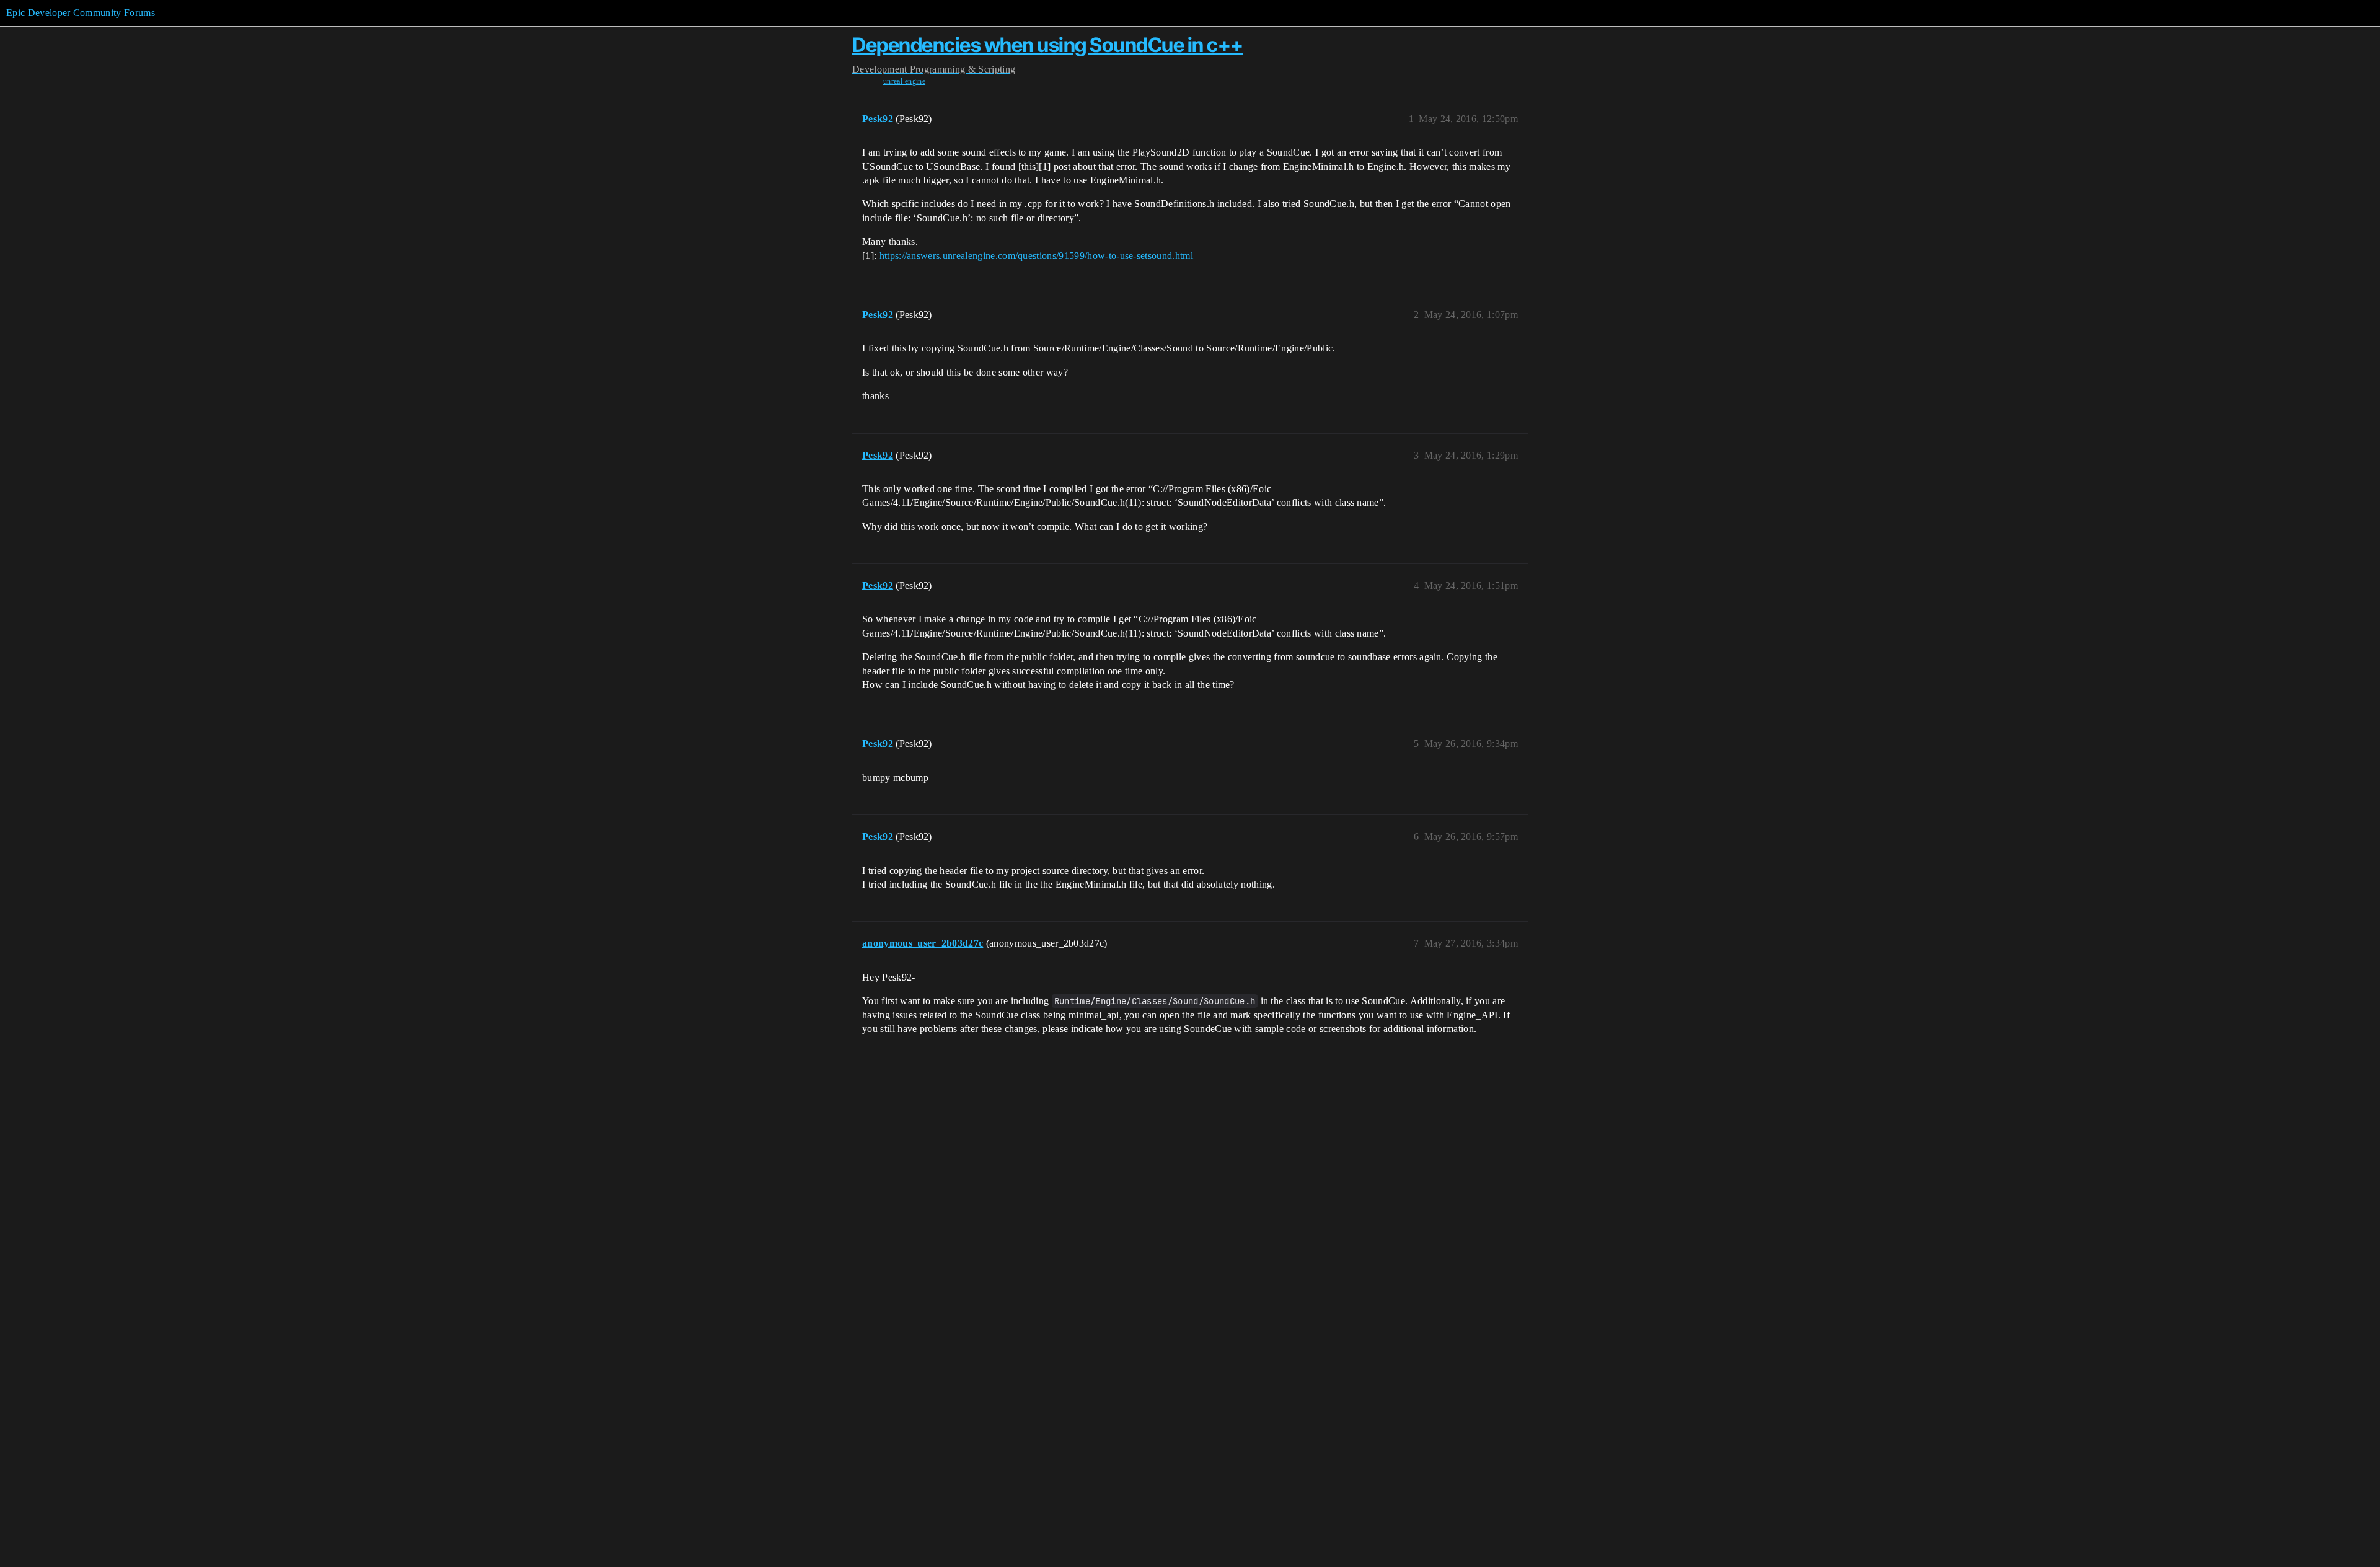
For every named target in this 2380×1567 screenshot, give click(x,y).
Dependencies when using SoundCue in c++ (1048, 45)
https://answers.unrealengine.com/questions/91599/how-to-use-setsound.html (1036, 256)
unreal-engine (904, 81)
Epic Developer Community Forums (81, 13)
